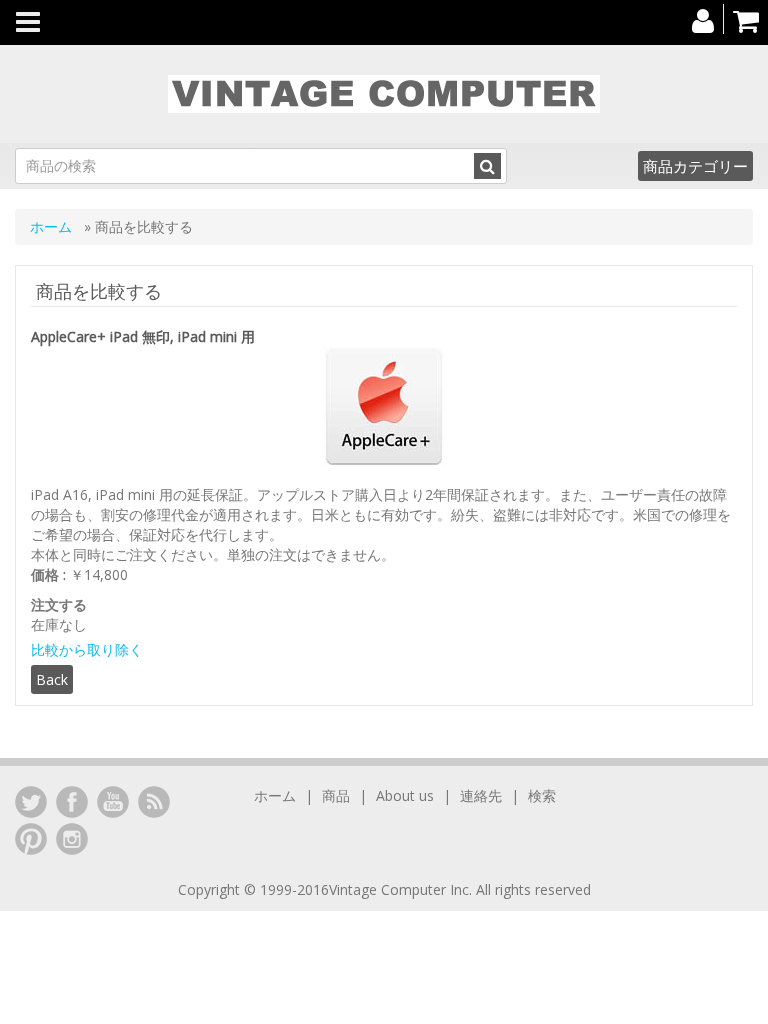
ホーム (53, 226)
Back (52, 679)
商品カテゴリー (695, 166)
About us (405, 795)
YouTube (113, 802)
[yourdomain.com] (384, 94)
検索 (542, 795)
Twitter (31, 802)
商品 (336, 795)
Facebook (72, 802)
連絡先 (481, 795)
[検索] (487, 166)
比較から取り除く (87, 649)
